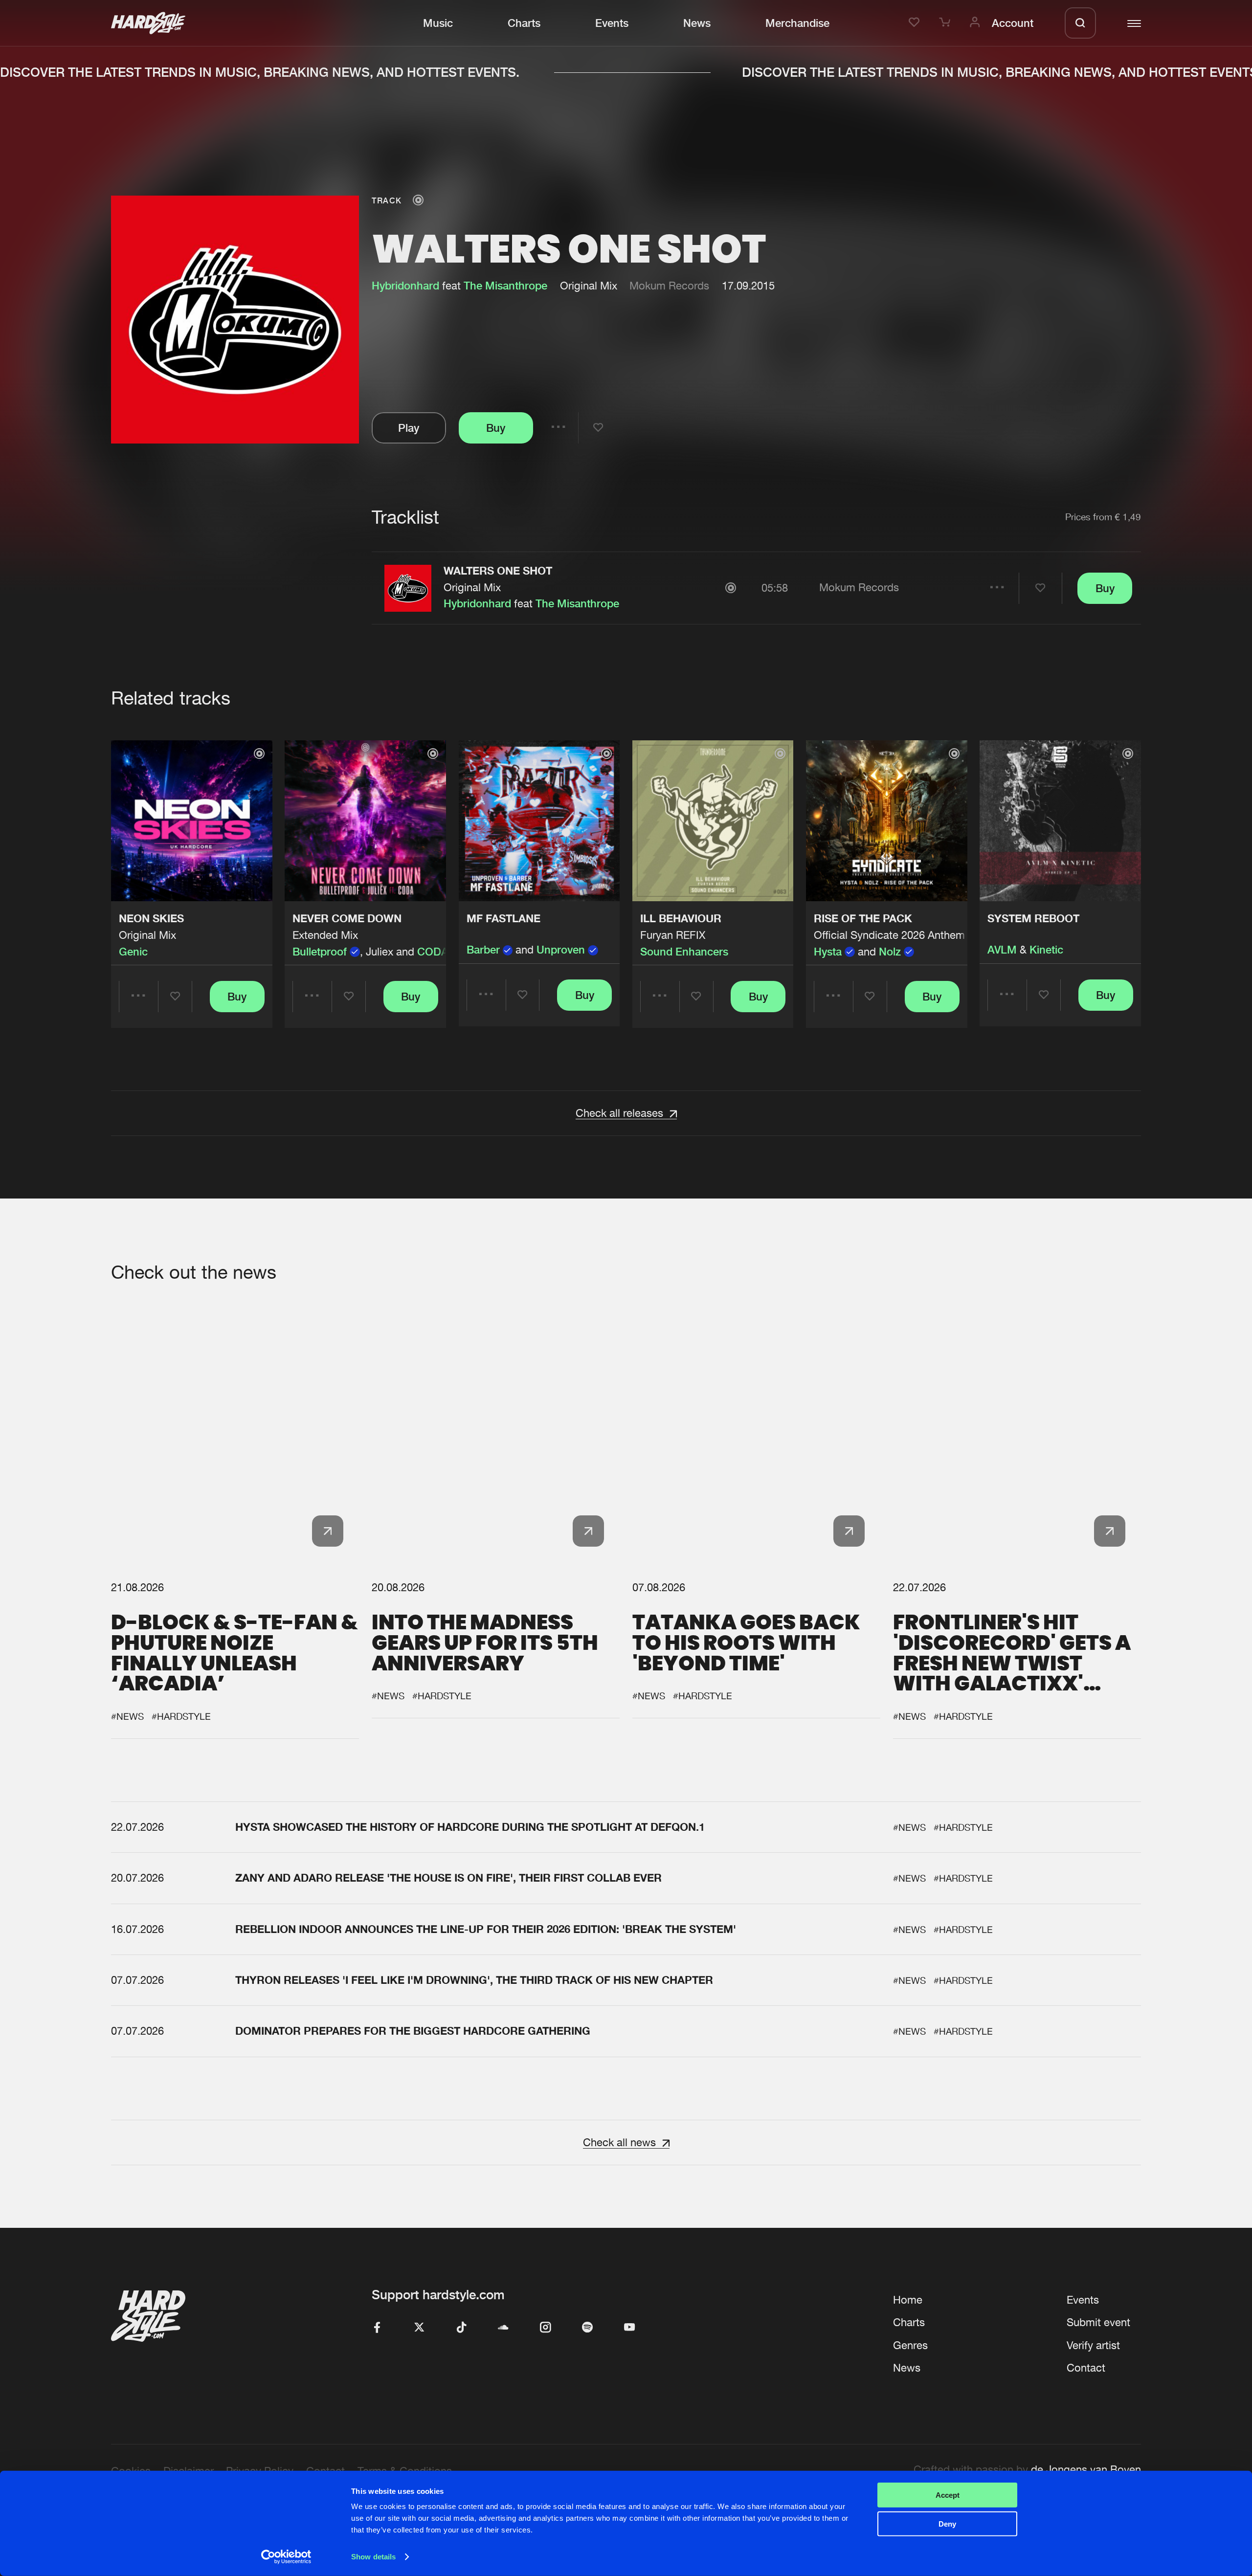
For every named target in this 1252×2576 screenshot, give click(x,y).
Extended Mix (325, 935)
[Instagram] (545, 2328)
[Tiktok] (461, 2328)
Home (908, 2300)
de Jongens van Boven (1086, 2469)
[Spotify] (587, 2328)
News (697, 23)
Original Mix (472, 587)
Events (612, 23)
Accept (948, 2495)
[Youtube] (629, 2328)
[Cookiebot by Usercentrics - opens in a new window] (286, 2557)
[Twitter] (419, 2328)
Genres (910, 2345)
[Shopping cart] (946, 23)
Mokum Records (669, 286)
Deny (947, 2523)
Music (438, 23)
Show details (373, 2557)
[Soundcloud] (503, 2328)
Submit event (1098, 2322)
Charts (524, 23)
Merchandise (797, 23)
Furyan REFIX (673, 935)
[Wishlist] (916, 23)
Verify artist (1093, 2345)
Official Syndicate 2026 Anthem (889, 935)
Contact (1086, 2368)
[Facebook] (377, 2328)
